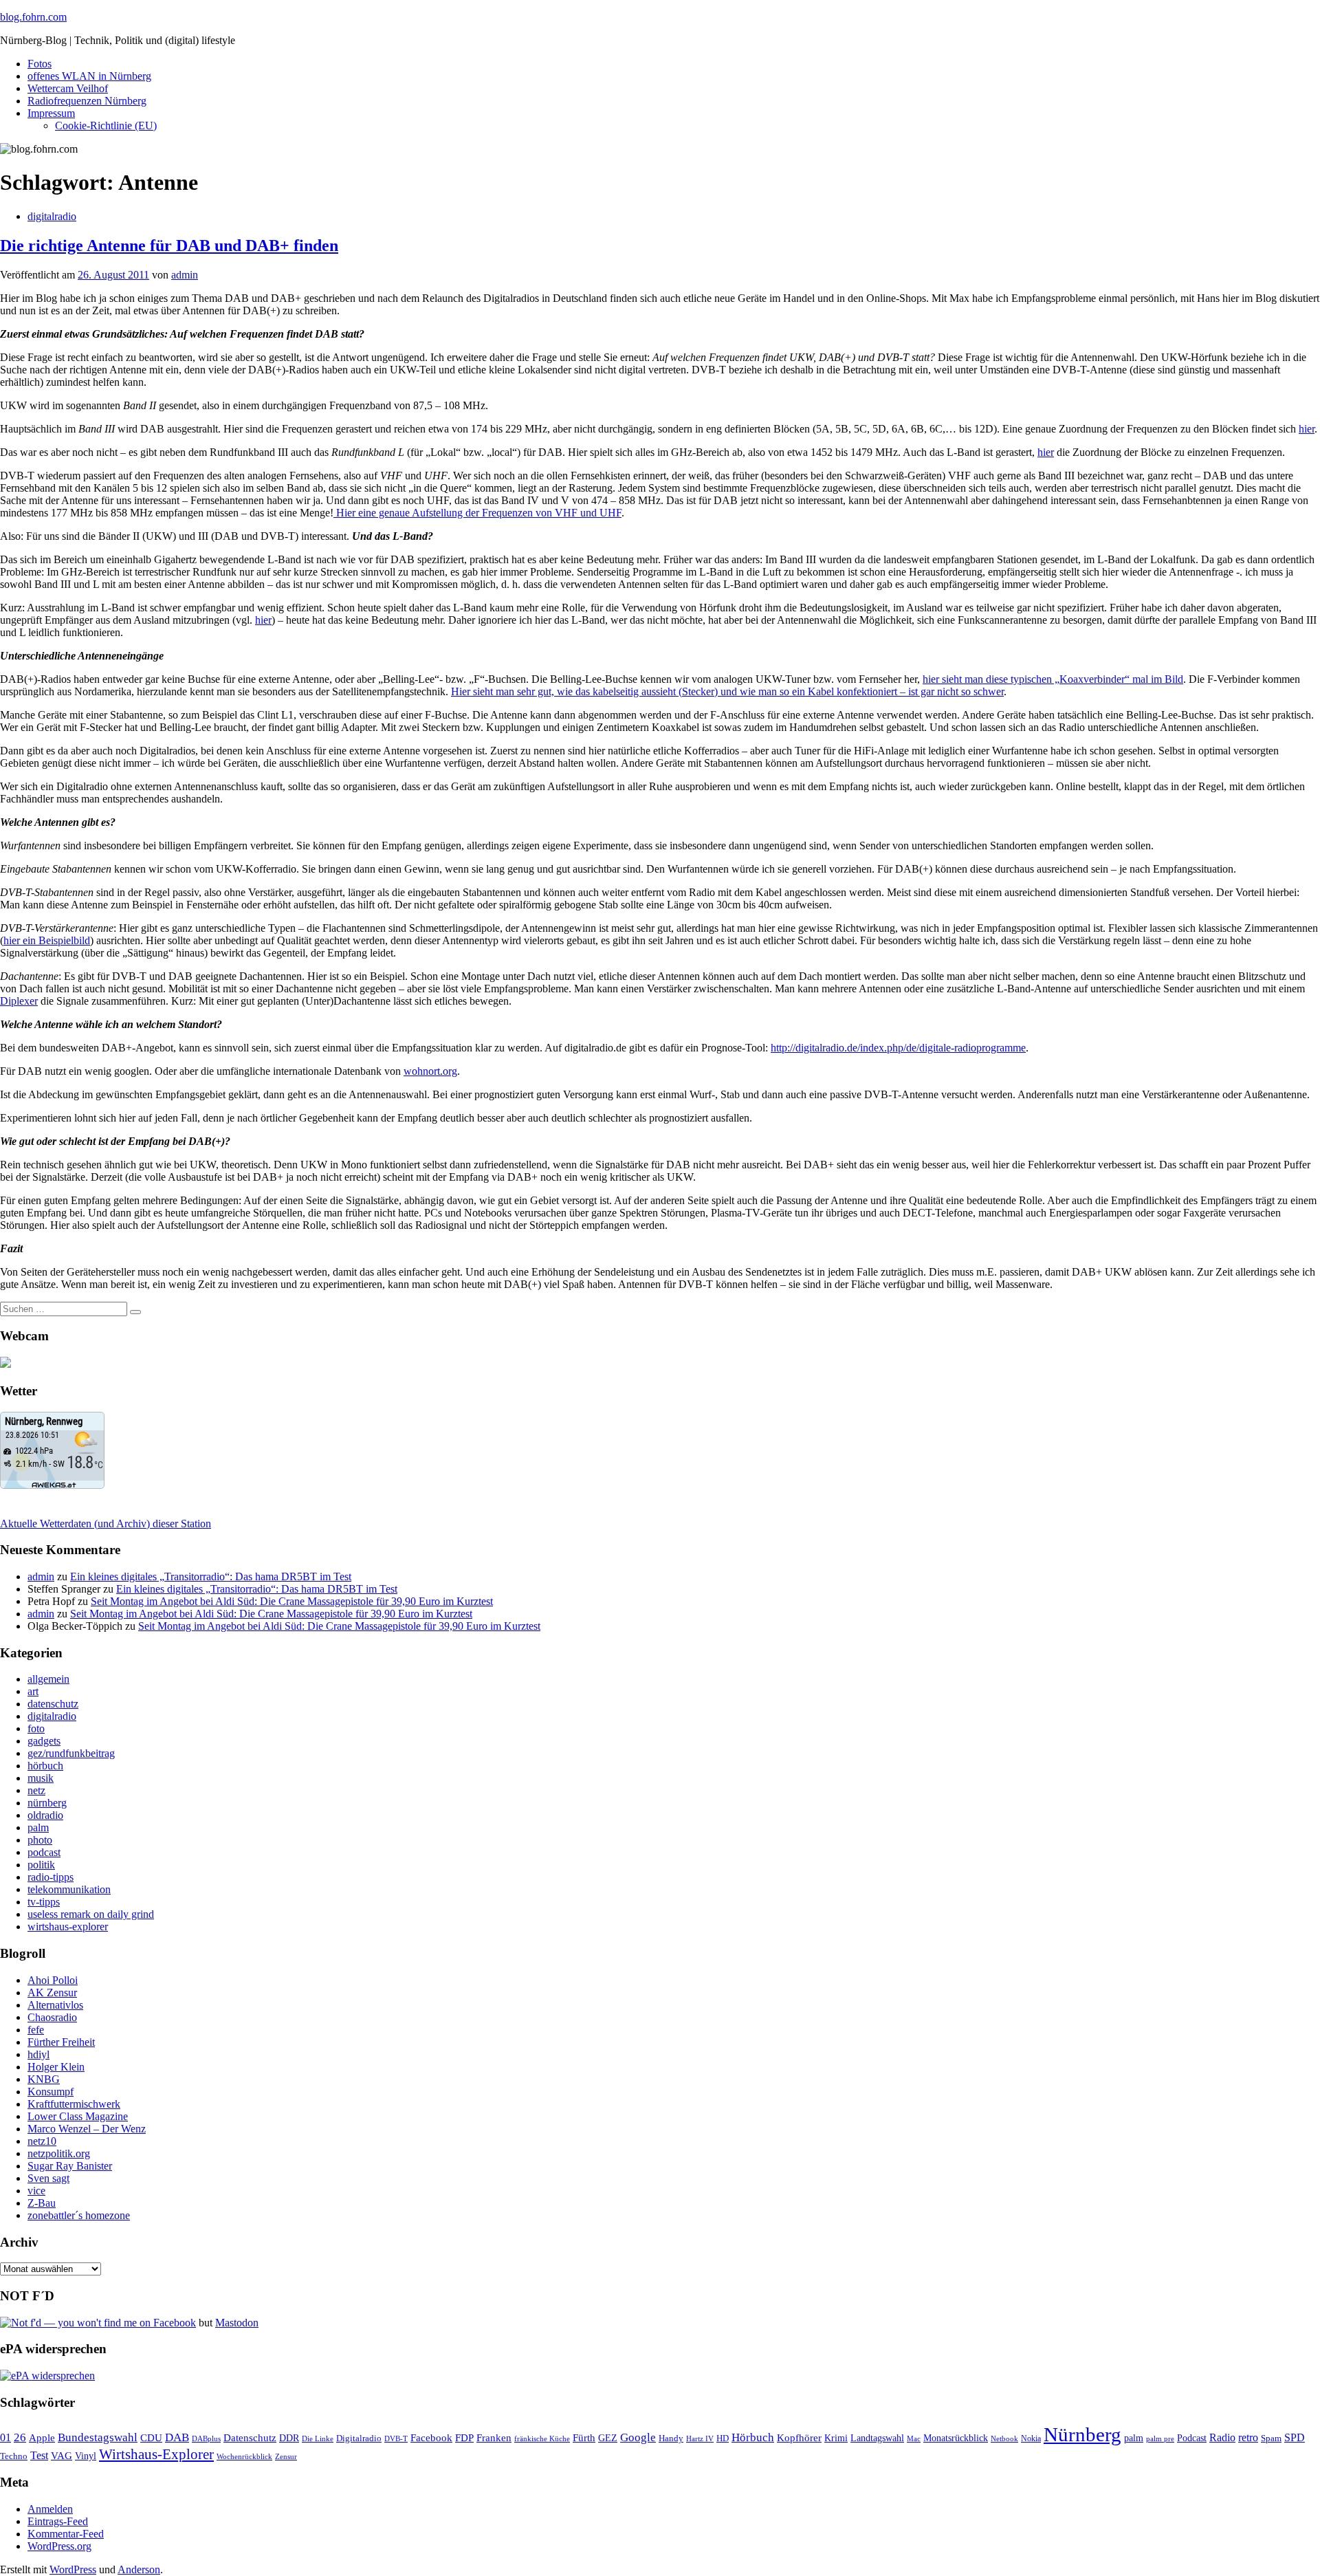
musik (41, 1778)
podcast (44, 1852)
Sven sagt (48, 2178)
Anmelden (50, 2509)
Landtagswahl (877, 2438)
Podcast (1192, 2438)
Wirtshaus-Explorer (156, 2454)
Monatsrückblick (956, 2438)
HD (723, 2438)
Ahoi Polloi (53, 1980)
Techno (14, 2456)
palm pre (1160, 2438)
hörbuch (45, 1766)
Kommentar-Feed (66, 2534)
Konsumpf (51, 2092)
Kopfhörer (799, 2438)
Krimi (836, 2438)
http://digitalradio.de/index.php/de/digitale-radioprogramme (898, 1048)
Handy (671, 2438)
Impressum (51, 113)
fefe (36, 2030)
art (33, 1691)
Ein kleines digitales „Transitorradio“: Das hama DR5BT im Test (211, 1576)
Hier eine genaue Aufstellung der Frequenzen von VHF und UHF (477, 513)
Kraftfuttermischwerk (74, 2104)
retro (1248, 2437)
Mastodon (237, 2323)
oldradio (45, 1815)
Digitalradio (359, 2438)
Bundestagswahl (98, 2437)
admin (185, 275)
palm (38, 1827)
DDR (289, 2438)
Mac (914, 2438)
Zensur (286, 2456)
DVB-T (396, 2439)
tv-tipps (44, 1902)
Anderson (139, 2569)
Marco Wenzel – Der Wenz (87, 2129)
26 (20, 2437)
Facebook (431, 2437)
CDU (151, 2438)
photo (40, 1840)
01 (5, 2437)
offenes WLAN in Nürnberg (89, 76)
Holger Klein (56, 2067)
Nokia (1031, 2438)
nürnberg (47, 1803)
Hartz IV (700, 2438)
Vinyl (86, 2456)
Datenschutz (250, 2438)
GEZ (608, 2438)
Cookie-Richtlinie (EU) (106, 125)
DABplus (206, 2438)
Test (39, 2455)
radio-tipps (51, 1877)
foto (36, 1728)
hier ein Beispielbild (47, 940)
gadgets (44, 1741)
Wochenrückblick (244, 2456)
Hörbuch (753, 2437)
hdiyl (38, 2054)
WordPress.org (59, 2546)
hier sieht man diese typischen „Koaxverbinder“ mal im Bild (1053, 679)
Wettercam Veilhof (68, 88)
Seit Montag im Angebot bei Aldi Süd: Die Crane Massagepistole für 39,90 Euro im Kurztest (292, 1601)
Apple (42, 2438)
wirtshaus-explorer (68, 1926)
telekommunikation (69, 1889)
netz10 (42, 2141)
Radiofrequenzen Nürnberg (87, 101)
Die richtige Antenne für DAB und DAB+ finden (169, 245)
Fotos (40, 64)
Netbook (1004, 2438)
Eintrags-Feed (58, 2521)
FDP (464, 2438)
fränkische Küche (542, 2439)
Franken (494, 2437)
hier (1307, 429)
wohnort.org (430, 1071)
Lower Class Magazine (78, 2116)
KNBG (44, 2079)
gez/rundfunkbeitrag (71, 1753)
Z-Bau (42, 2203)
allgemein (48, 1679)
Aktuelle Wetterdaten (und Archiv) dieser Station (106, 1524)
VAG (62, 2455)
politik (41, 1865)
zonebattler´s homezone (79, 2215)
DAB (177, 2437)
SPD (1295, 2437)
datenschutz (53, 1704)
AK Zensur (52, 1993)
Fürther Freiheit (61, 2042)
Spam (1271, 2438)
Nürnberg (1082, 2434)
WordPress (73, 2569)
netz (36, 1790)
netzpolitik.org (59, 2153)
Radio (1222, 2437)
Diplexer (19, 1001)
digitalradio (52, 216)
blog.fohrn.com (33, 17)
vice (36, 2191)
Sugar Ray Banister (70, 2166)
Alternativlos (55, 2005)
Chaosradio (52, 2017)
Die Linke (318, 2438)
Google (638, 2437)
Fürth (584, 2438)
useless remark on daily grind (91, 1914)
